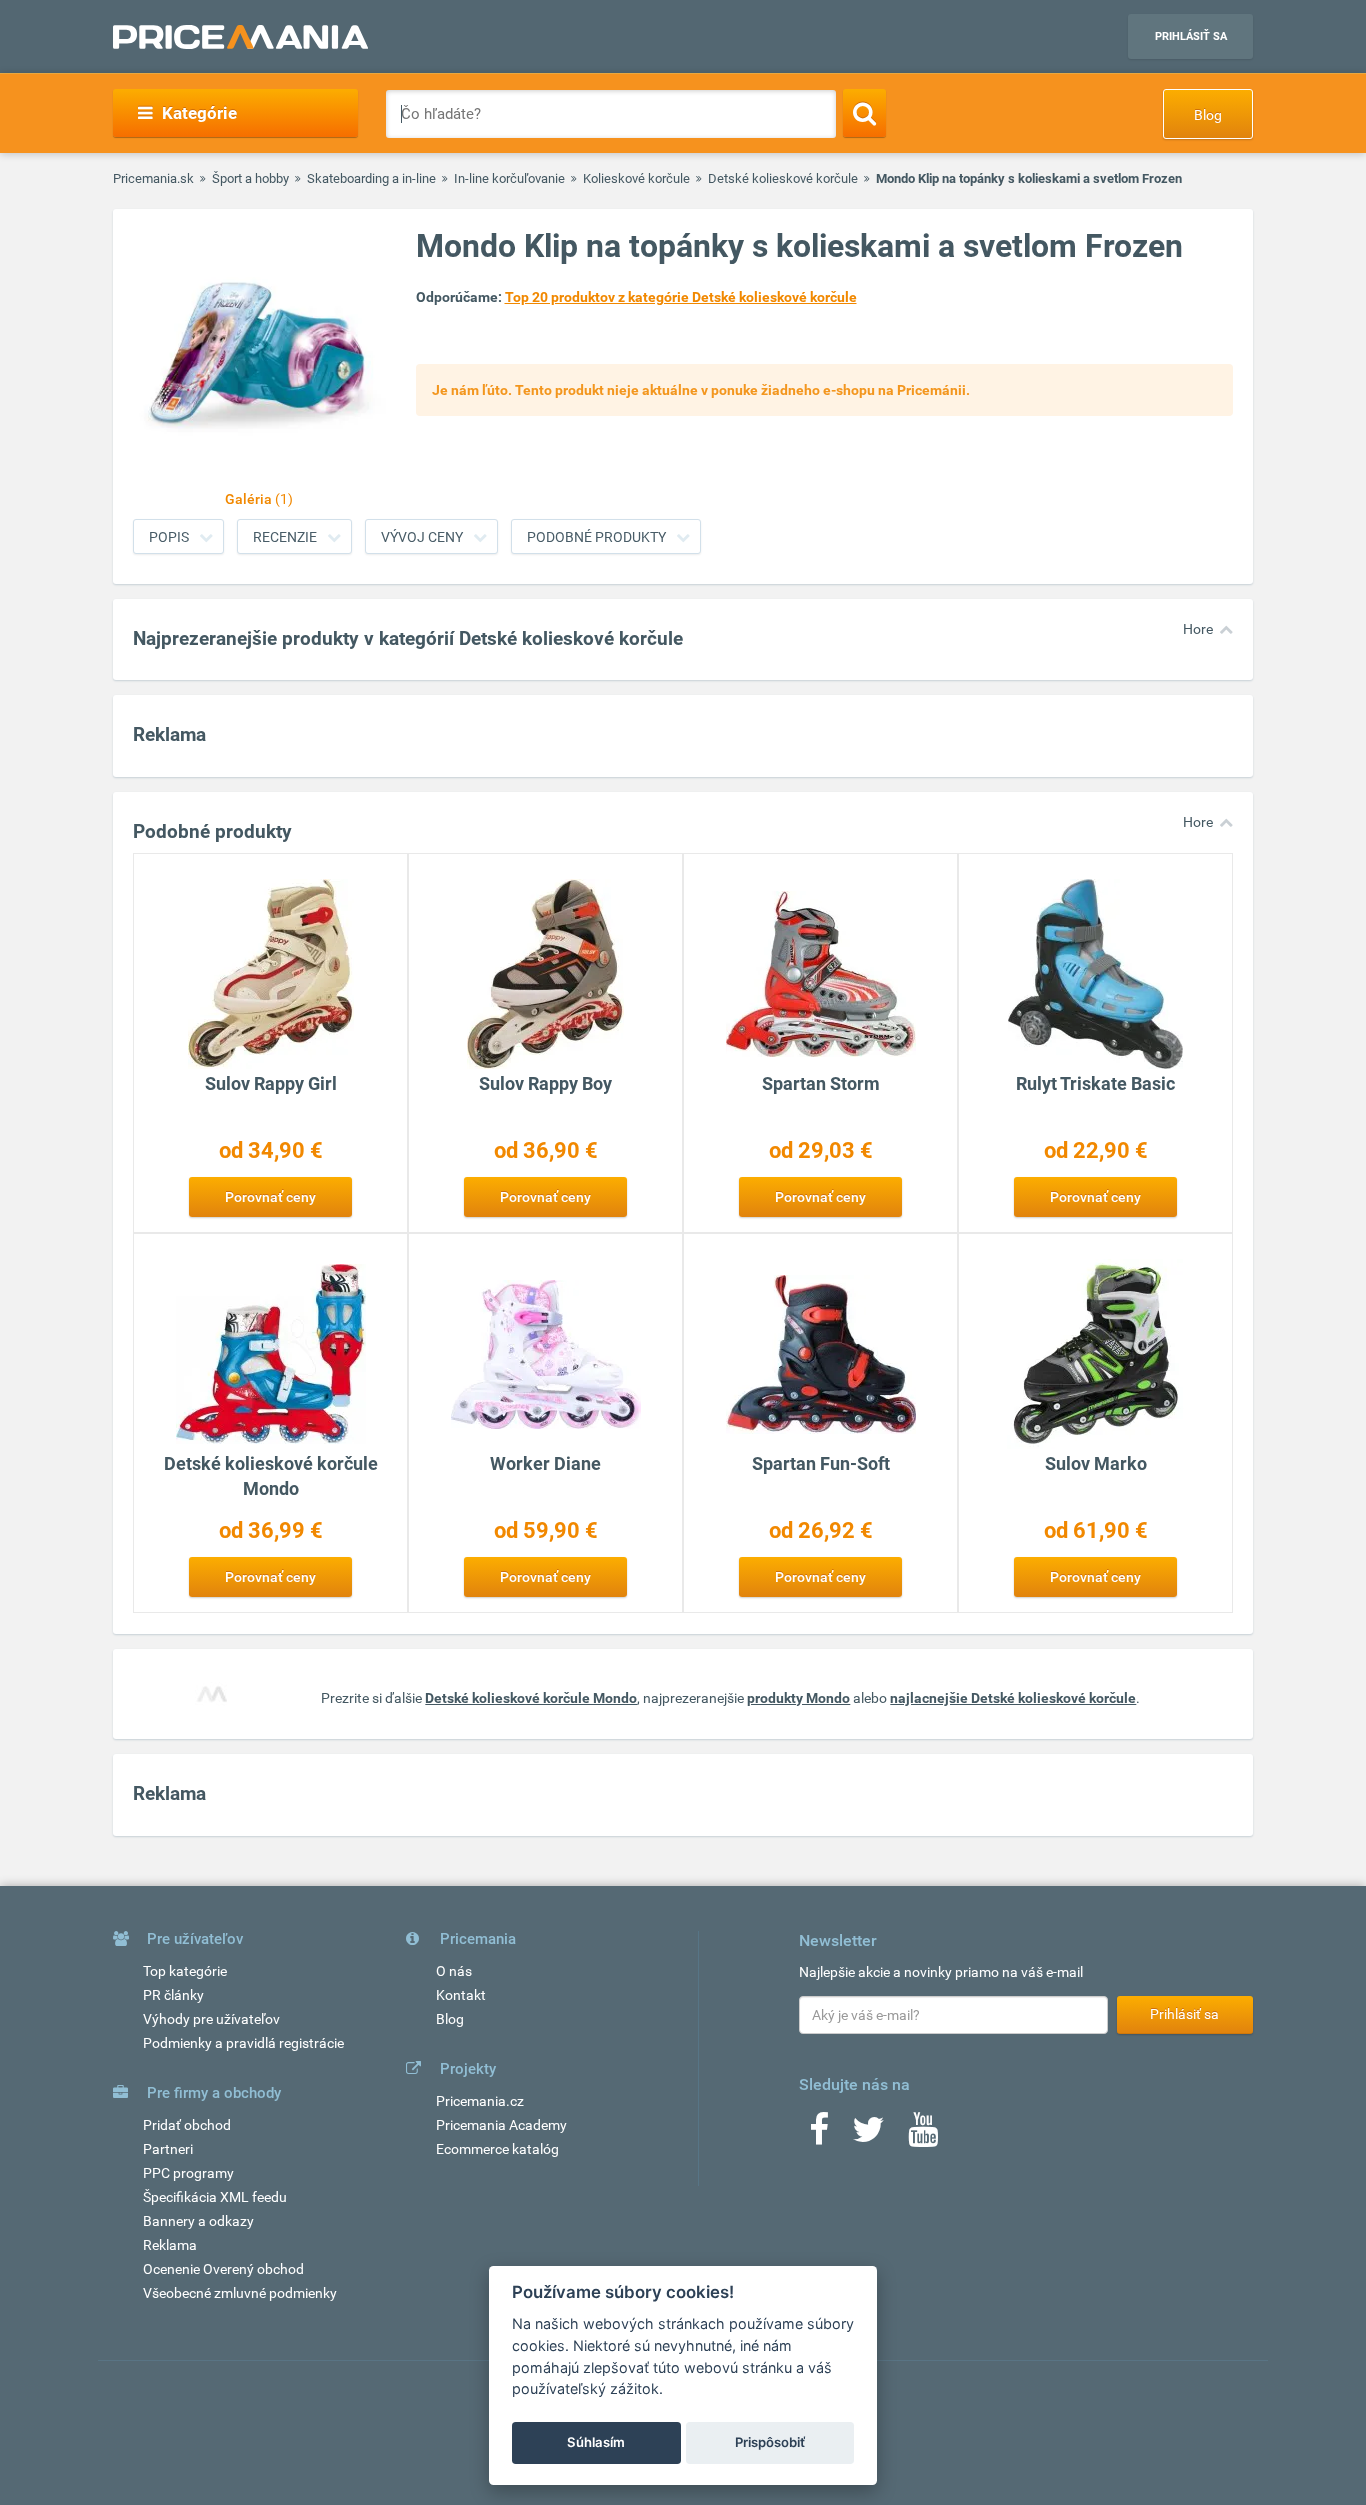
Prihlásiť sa (1191, 36)
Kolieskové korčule (636, 178)
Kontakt (461, 1995)
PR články (173, 1995)
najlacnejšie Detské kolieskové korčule (1013, 1698)
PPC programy (188, 2173)
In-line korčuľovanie (509, 178)
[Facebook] (819, 2136)
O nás (454, 1971)
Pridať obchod (187, 2125)
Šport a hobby (250, 178)
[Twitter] (868, 2136)
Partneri (168, 2149)
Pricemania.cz (480, 2101)
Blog (1208, 115)
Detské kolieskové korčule (783, 178)
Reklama (170, 2245)
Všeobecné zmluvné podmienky (240, 2293)
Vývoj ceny (422, 537)
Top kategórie (185, 1971)
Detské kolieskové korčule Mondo (531, 1698)
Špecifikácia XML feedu (215, 2197)
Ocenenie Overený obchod (223, 2269)
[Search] (864, 113)
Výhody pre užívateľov (211, 2019)
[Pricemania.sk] (240, 37)
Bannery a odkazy (198, 2221)
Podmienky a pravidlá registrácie (243, 2043)
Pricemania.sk (153, 178)
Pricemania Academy (501, 2125)
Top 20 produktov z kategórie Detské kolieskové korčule (681, 297)
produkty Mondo (798, 1698)
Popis (169, 537)
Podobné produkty (596, 537)
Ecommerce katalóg (497, 2149)
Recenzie (285, 537)
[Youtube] (923, 2136)
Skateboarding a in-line (371, 178)
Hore (1198, 629)
